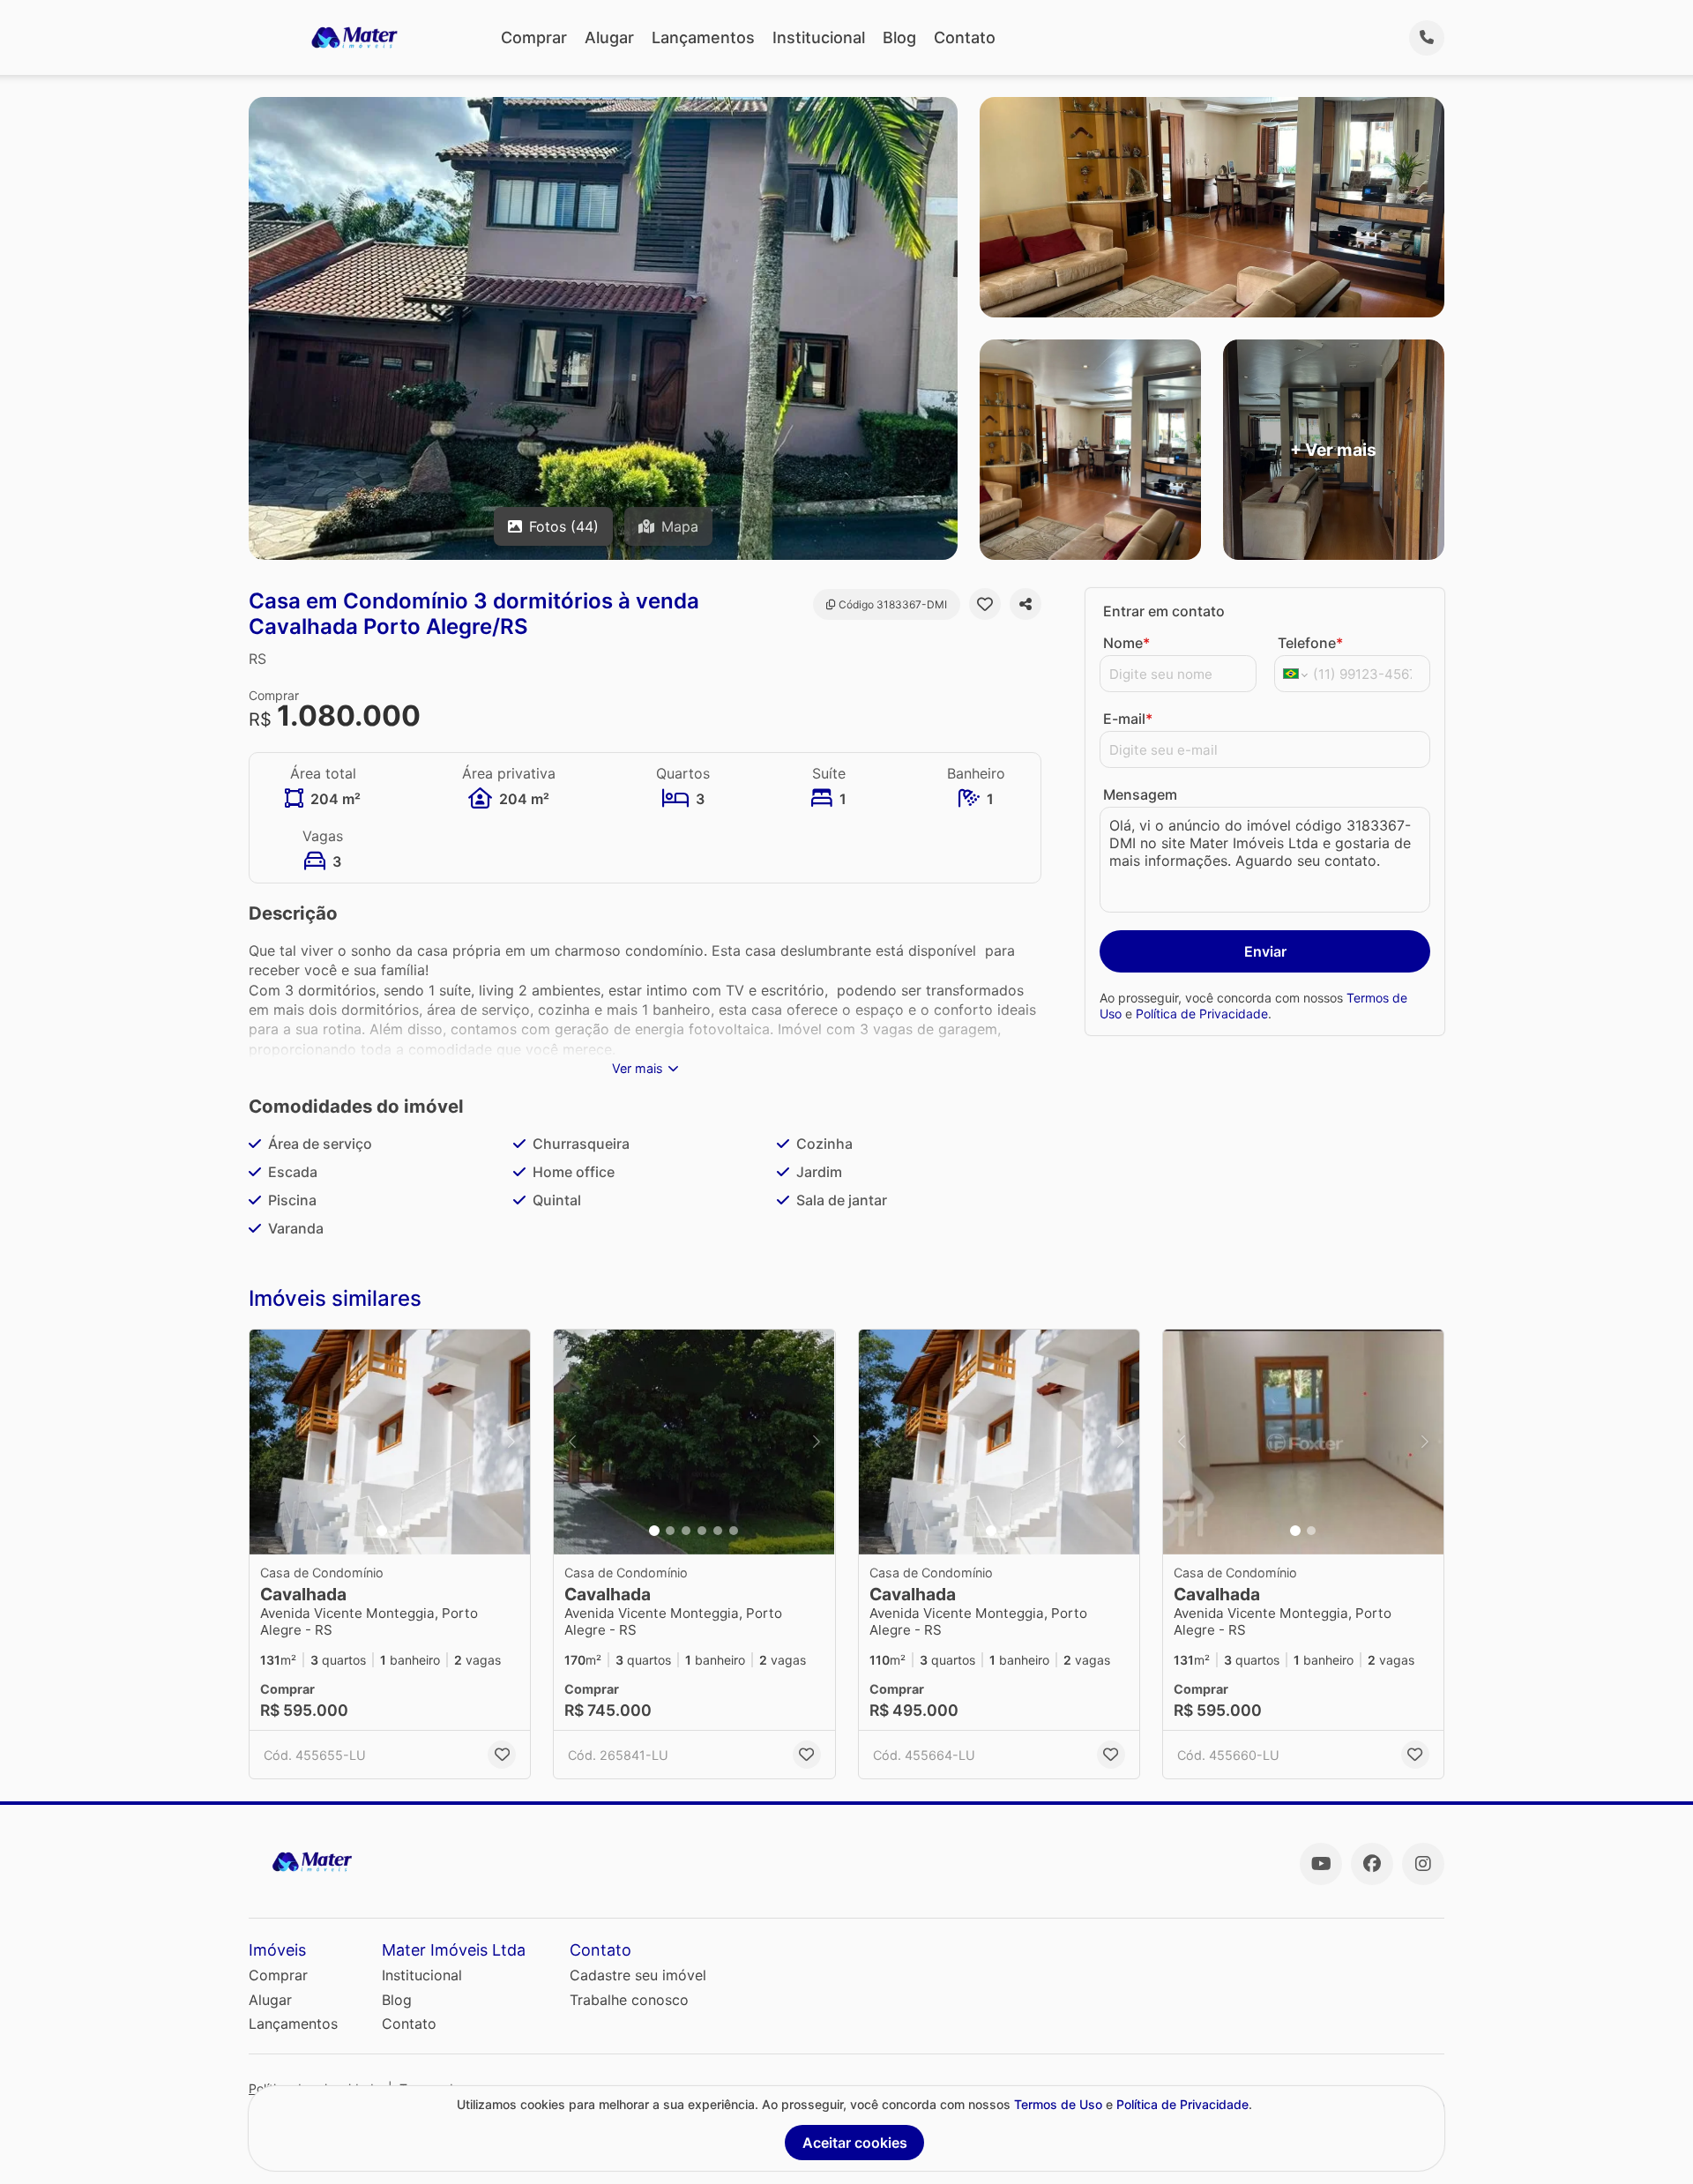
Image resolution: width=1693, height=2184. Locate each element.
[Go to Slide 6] (734, 1531)
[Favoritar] (985, 604)
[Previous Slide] (268, 1442)
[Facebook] (1372, 1864)
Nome (1126, 643)
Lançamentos (703, 37)
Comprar (534, 37)
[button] (390, 1442)
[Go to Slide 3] (686, 1531)
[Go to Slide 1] (382, 1531)
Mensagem (1140, 794)
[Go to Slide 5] (718, 1531)
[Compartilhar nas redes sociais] (1025, 604)
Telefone (1310, 643)
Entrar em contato (1164, 611)
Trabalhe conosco (629, 2000)
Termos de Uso (1058, 2104)
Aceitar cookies (855, 2143)
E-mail (1128, 719)
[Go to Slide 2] (398, 1531)
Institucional (819, 37)
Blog (899, 37)
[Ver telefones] (1427, 38)
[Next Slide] (511, 1442)
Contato (965, 37)
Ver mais (638, 1068)
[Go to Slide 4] (702, 1531)
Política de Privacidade (1202, 1014)
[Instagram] (1423, 1864)
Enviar (1265, 951)
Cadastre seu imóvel (638, 1975)
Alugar (609, 37)
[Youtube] (1321, 1864)
